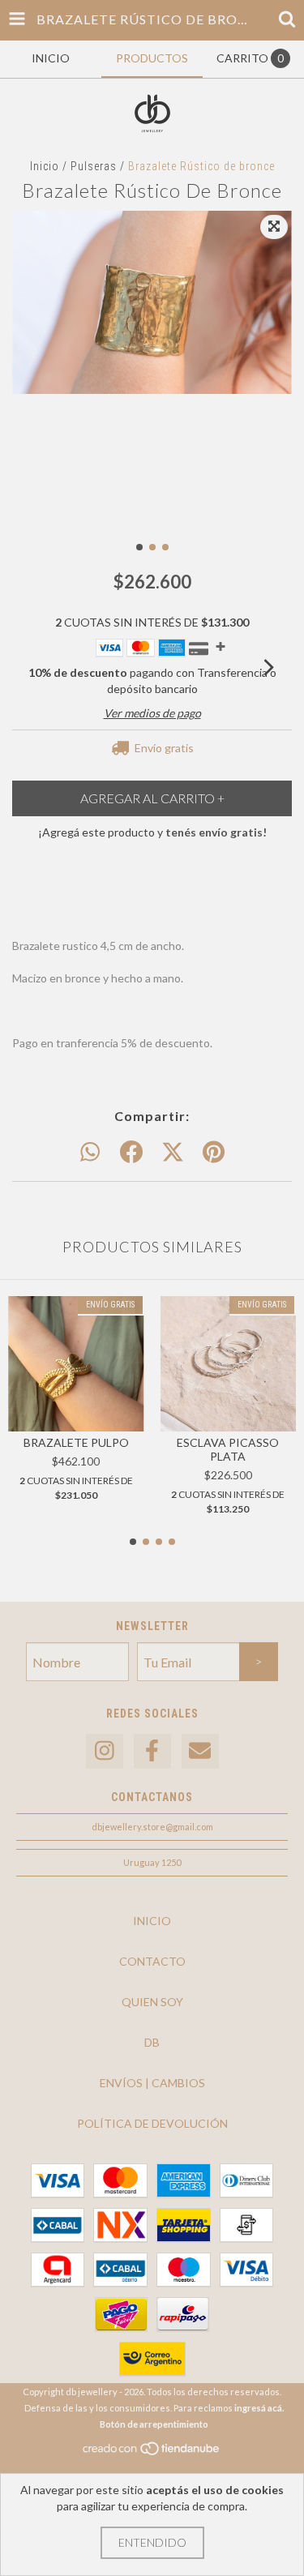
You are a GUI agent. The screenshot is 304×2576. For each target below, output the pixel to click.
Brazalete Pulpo (76, 1442)
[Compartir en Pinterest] (214, 1153)
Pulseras (94, 166)
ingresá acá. (259, 2408)
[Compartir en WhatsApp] (90, 1153)
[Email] (200, 1751)
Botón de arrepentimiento (154, 2424)
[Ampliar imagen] (274, 227)
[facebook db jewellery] (152, 1751)
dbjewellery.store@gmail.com (152, 1827)
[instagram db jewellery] (105, 1751)
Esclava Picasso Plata (228, 1449)
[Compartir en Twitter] (173, 1153)
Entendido (152, 2542)
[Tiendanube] (152, 2452)
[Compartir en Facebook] (131, 1153)
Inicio (45, 166)
